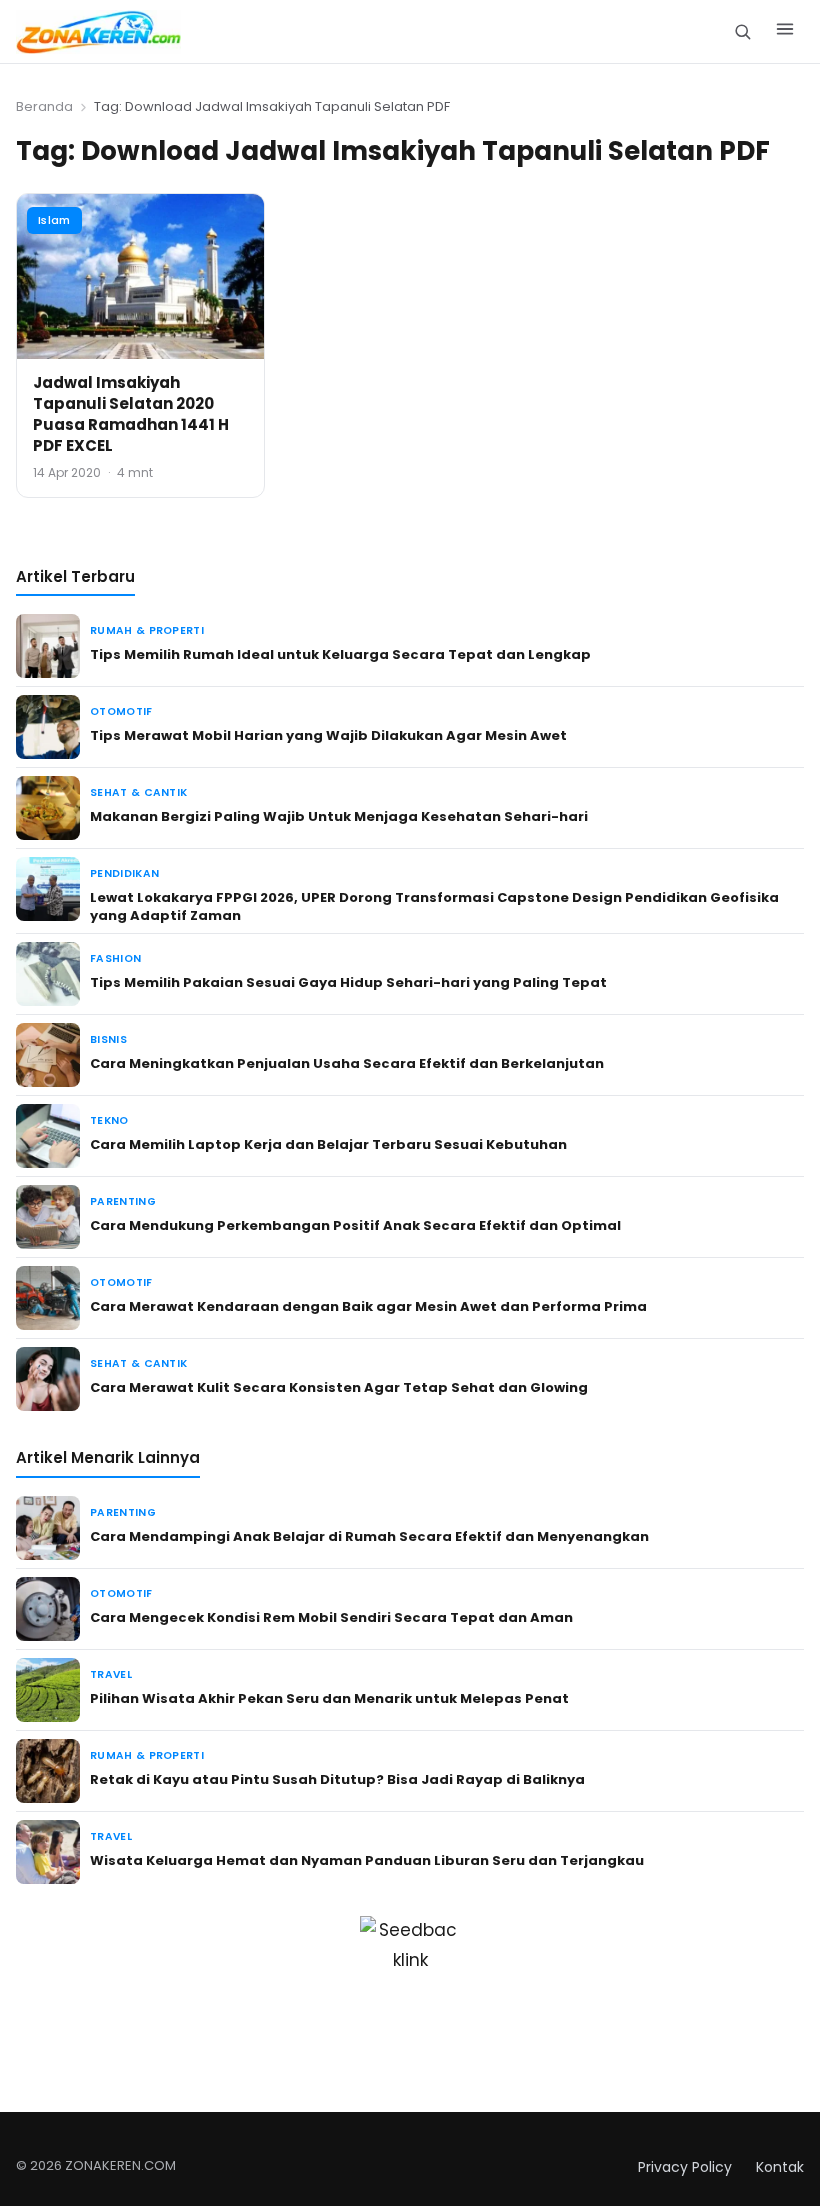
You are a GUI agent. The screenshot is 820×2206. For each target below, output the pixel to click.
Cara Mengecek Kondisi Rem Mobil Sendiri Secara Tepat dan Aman (331, 1617)
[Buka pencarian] (742, 31)
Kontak (780, 2167)
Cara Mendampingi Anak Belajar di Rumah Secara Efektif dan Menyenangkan (369, 1536)
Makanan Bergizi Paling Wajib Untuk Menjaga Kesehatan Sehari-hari (339, 816)
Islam (54, 220)
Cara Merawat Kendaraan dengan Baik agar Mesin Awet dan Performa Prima (368, 1306)
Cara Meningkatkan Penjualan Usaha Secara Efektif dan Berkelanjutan (347, 1063)
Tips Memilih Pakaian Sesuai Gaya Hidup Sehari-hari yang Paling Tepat (348, 982)
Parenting (123, 1201)
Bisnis (108, 1039)
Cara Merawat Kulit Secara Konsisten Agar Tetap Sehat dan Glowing (339, 1387)
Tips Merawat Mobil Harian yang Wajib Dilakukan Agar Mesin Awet (328, 735)
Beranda (44, 106)
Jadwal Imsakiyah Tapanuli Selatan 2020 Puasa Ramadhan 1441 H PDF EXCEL (131, 414)
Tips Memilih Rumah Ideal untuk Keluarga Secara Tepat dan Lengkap (340, 654)
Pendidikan (124, 873)
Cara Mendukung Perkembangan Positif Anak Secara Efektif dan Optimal (355, 1225)
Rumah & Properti (147, 630)
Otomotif (121, 711)
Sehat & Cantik (138, 792)
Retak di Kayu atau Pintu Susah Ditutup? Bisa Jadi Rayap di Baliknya (337, 1779)
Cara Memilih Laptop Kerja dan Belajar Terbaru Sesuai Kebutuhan (328, 1144)
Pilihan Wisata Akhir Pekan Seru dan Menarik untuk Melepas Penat (329, 1698)
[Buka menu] (785, 32)
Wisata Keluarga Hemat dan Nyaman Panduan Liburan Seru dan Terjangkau (367, 1860)
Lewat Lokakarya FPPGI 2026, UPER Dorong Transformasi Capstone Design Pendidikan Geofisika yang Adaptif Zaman (434, 906)
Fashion (115, 958)
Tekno (109, 1120)
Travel (111, 1674)
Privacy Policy (685, 2167)
